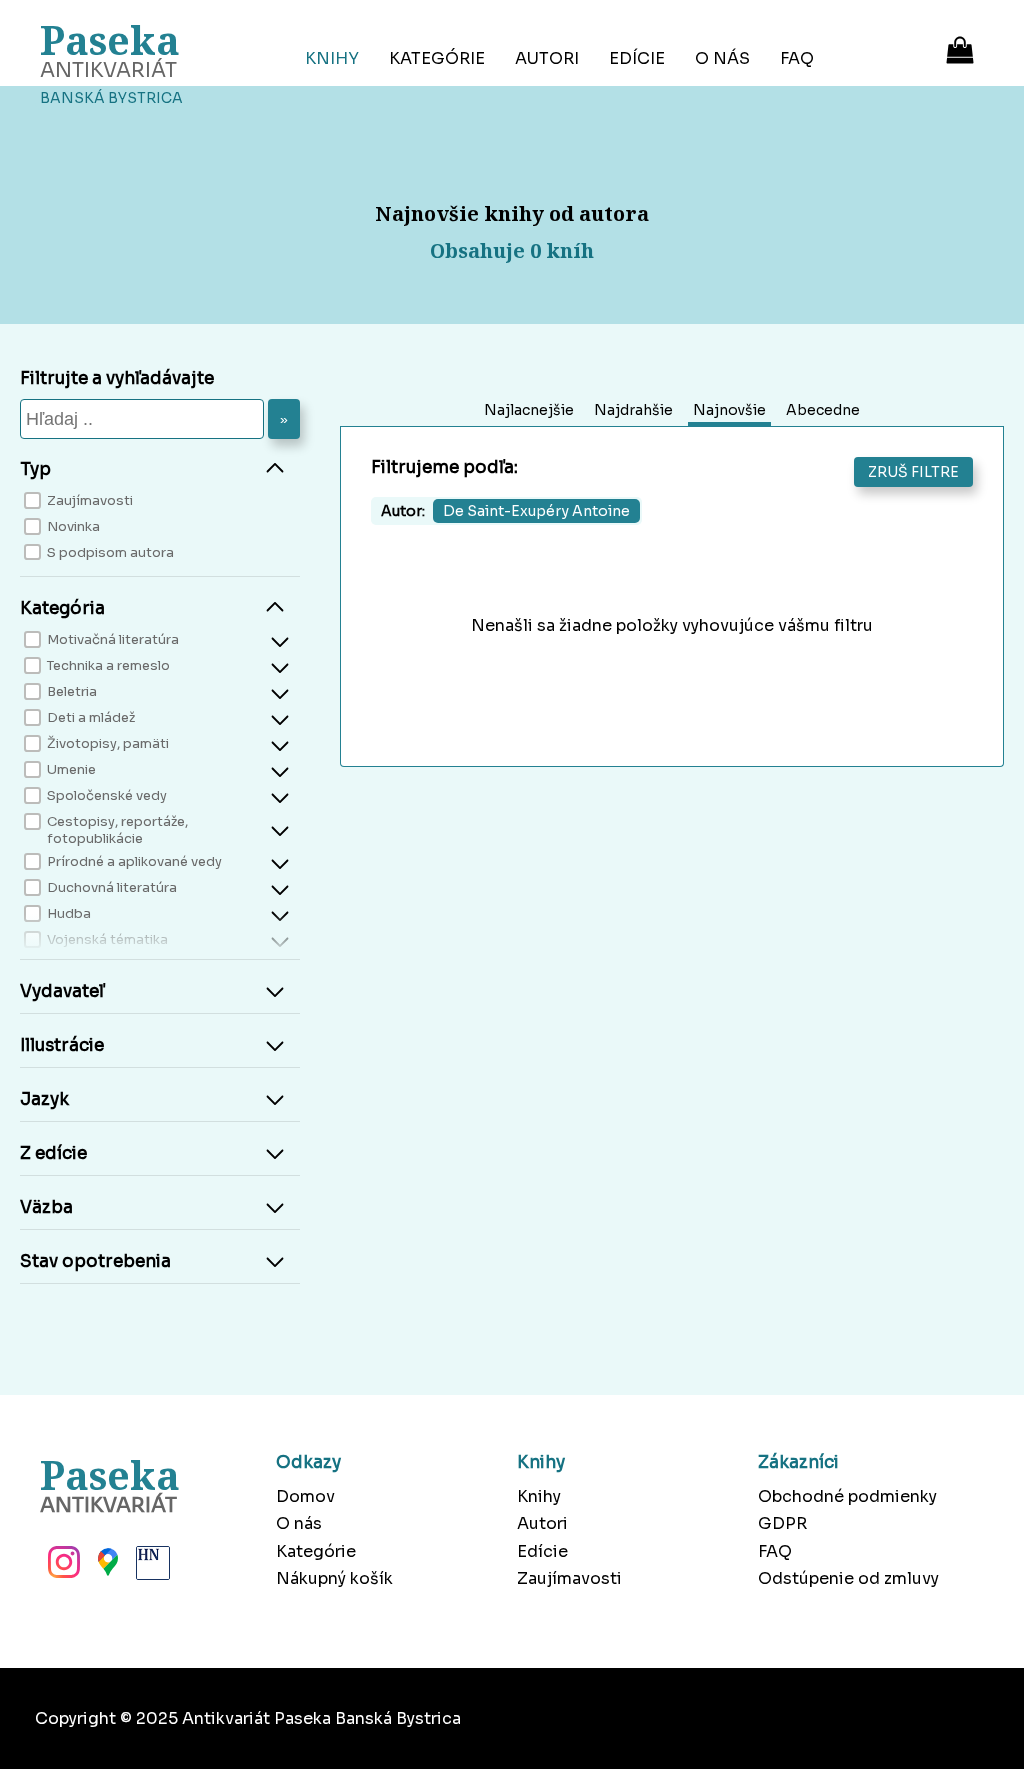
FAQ (797, 58)
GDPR (782, 1523)
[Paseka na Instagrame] (62, 1568)
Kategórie (437, 58)
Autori (547, 58)
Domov (305, 1496)
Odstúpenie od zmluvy (848, 1578)
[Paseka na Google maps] (106, 1568)
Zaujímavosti (569, 1578)
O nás (722, 58)
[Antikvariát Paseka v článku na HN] (151, 1568)
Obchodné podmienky (847, 1496)
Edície (637, 58)
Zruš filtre (913, 472)
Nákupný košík (334, 1578)
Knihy (332, 58)
